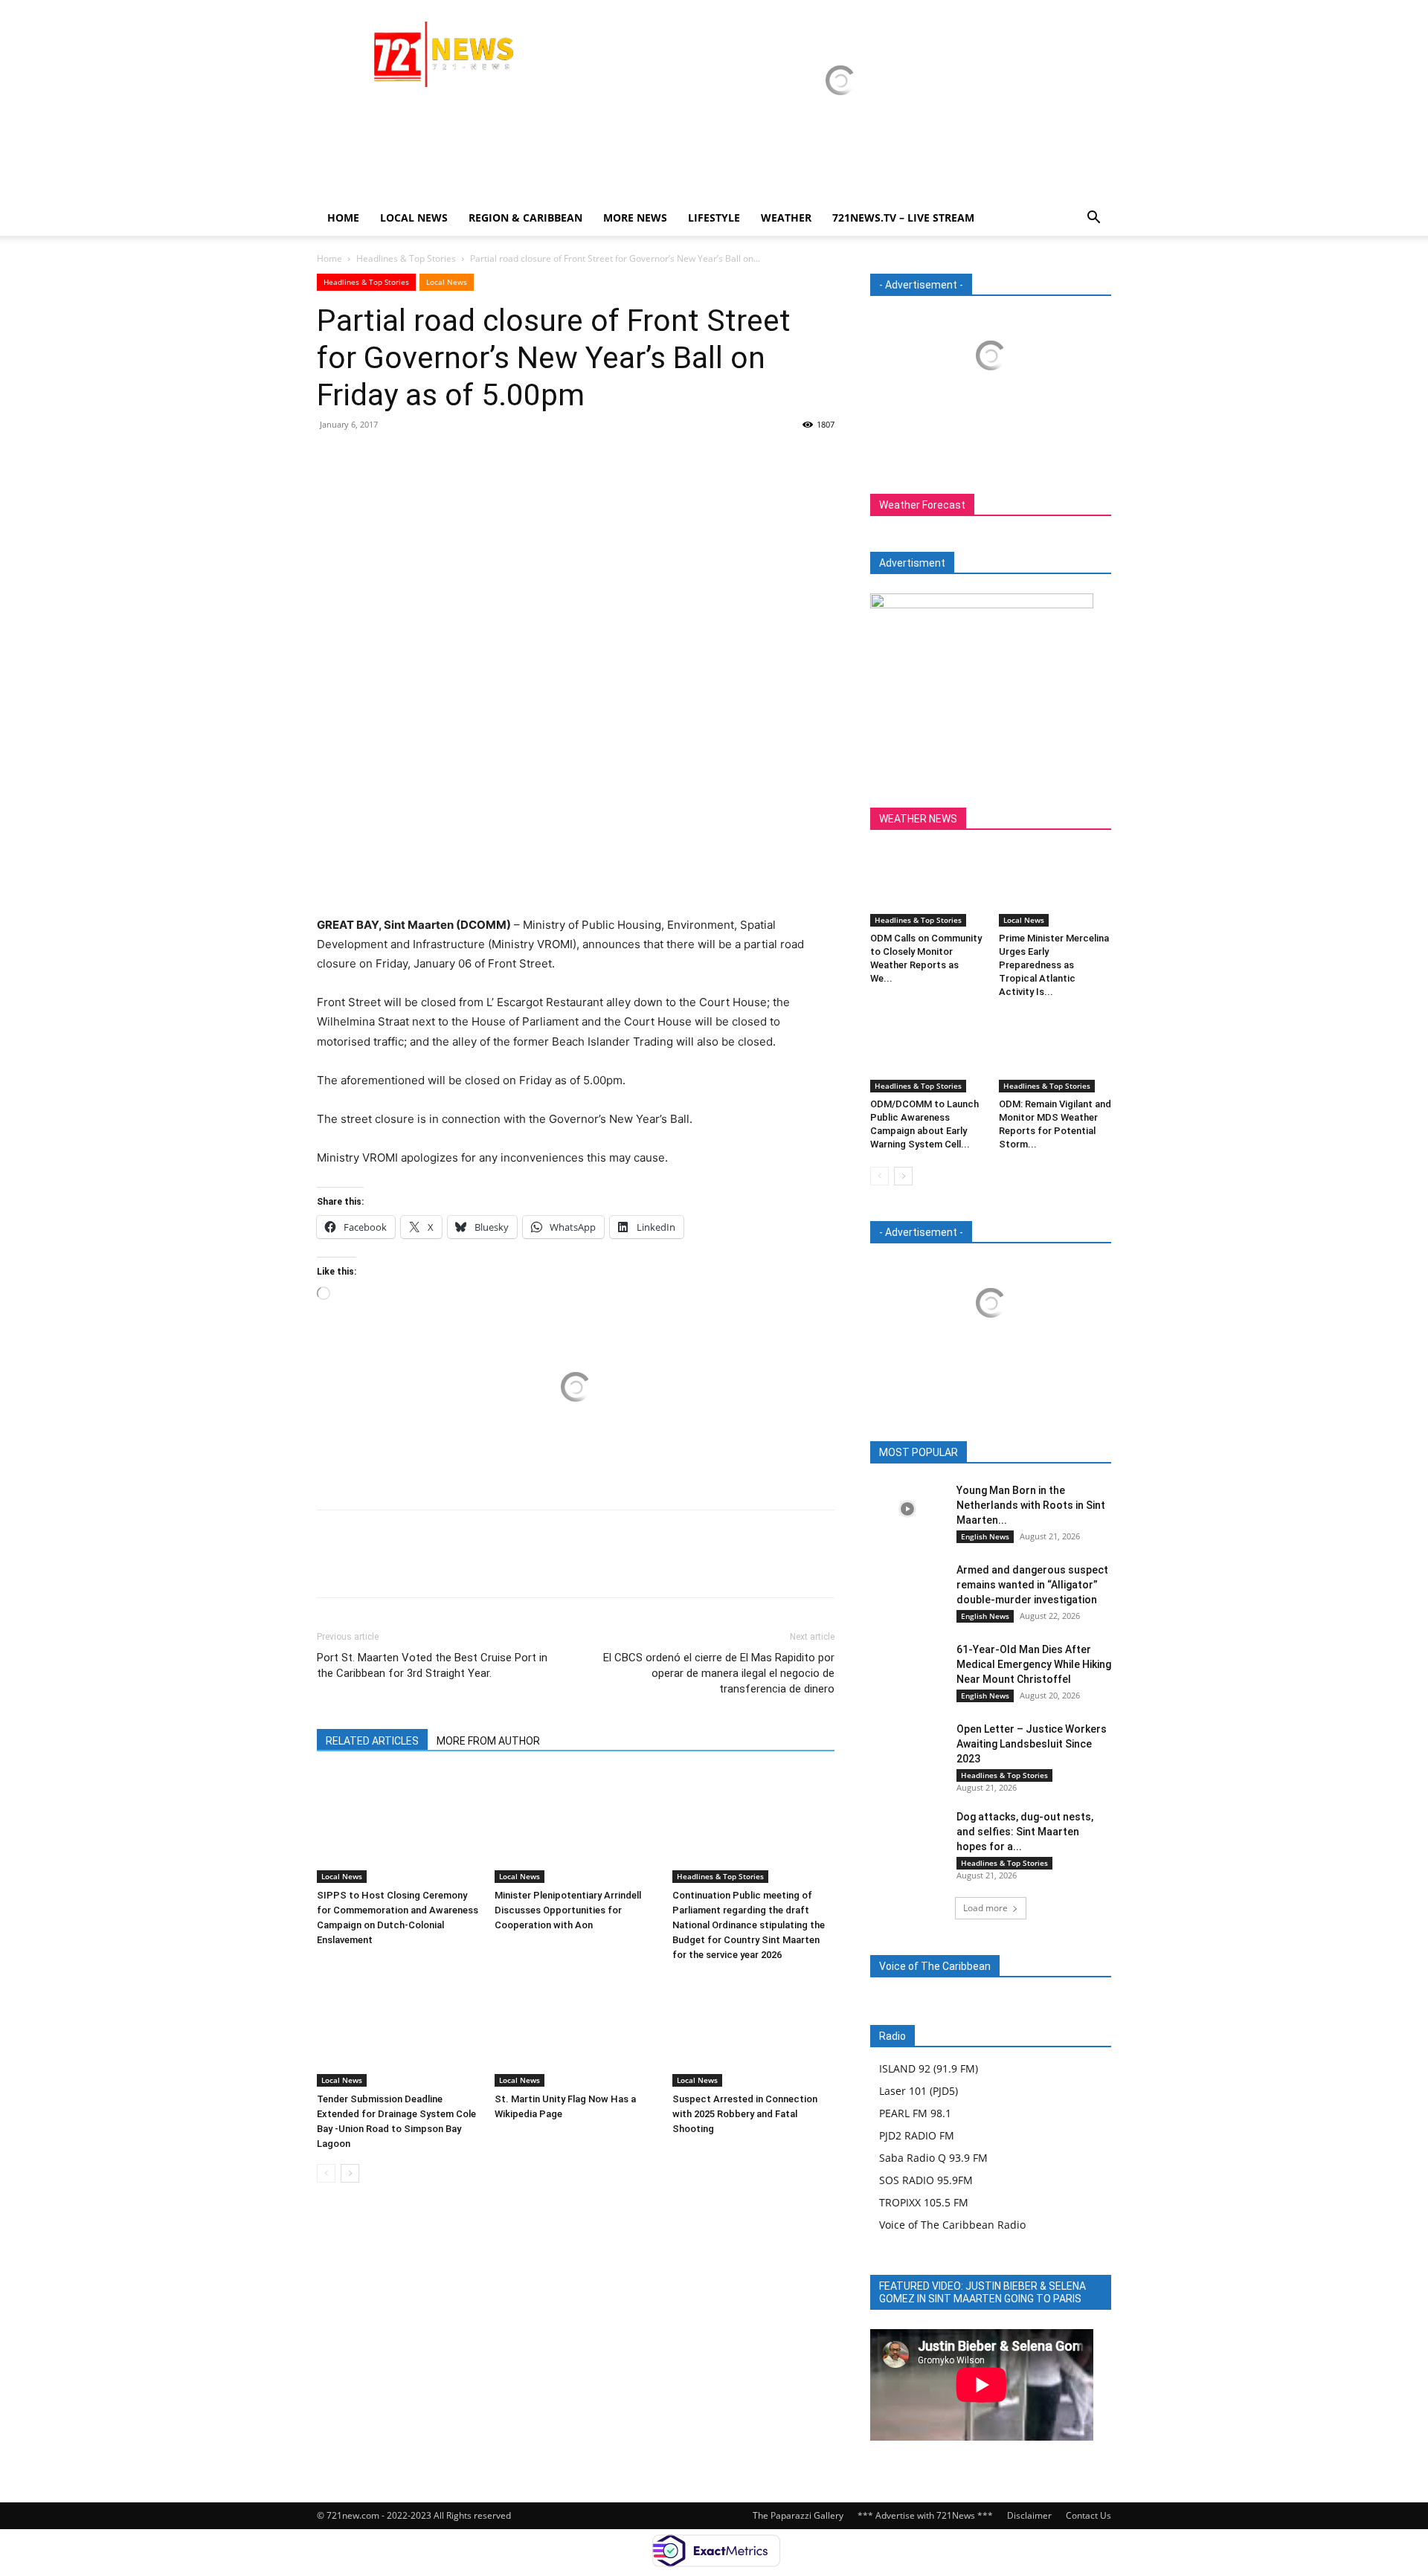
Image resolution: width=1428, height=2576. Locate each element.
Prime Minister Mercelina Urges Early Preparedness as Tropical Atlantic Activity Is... (1054, 965)
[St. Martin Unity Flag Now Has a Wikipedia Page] (576, 2031)
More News (635, 218)
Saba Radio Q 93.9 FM (933, 2158)
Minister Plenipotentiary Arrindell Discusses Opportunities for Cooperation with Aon (568, 1910)
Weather (786, 218)
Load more (985, 1908)
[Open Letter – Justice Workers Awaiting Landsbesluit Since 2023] (907, 1748)
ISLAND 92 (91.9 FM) (929, 2068)
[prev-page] (326, 2173)
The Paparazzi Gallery (798, 2515)
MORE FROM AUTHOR (488, 1741)
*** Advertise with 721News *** (925, 2515)
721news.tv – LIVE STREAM (903, 218)
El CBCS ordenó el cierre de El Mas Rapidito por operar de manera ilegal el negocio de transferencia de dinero (719, 1673)
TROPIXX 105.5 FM (924, 2202)
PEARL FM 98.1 (915, 2113)
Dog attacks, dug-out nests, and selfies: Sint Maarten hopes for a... (1025, 1832)
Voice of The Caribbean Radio (952, 2225)
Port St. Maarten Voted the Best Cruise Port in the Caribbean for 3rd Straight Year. (432, 1665)
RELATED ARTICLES (372, 1741)
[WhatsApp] (434, 458)
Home (343, 218)
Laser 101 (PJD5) (919, 2091)
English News (985, 1536)
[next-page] (350, 2173)
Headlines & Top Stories (406, 258)
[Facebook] (332, 458)
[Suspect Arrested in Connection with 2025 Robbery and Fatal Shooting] (753, 2031)
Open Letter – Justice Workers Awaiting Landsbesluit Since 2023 (1032, 1744)
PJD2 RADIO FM (917, 2135)
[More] (469, 458)
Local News (414, 218)
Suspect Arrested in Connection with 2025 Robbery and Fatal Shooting (745, 2114)
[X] (366, 458)
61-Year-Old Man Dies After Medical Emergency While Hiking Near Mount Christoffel (1034, 1664)
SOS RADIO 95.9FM (926, 2180)
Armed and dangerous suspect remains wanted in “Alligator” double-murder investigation (1032, 1585)
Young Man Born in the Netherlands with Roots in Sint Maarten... (1031, 1505)
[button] (1093, 219)
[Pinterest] (400, 458)
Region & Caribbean (525, 218)
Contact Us (1088, 2515)
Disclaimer (1029, 2515)
